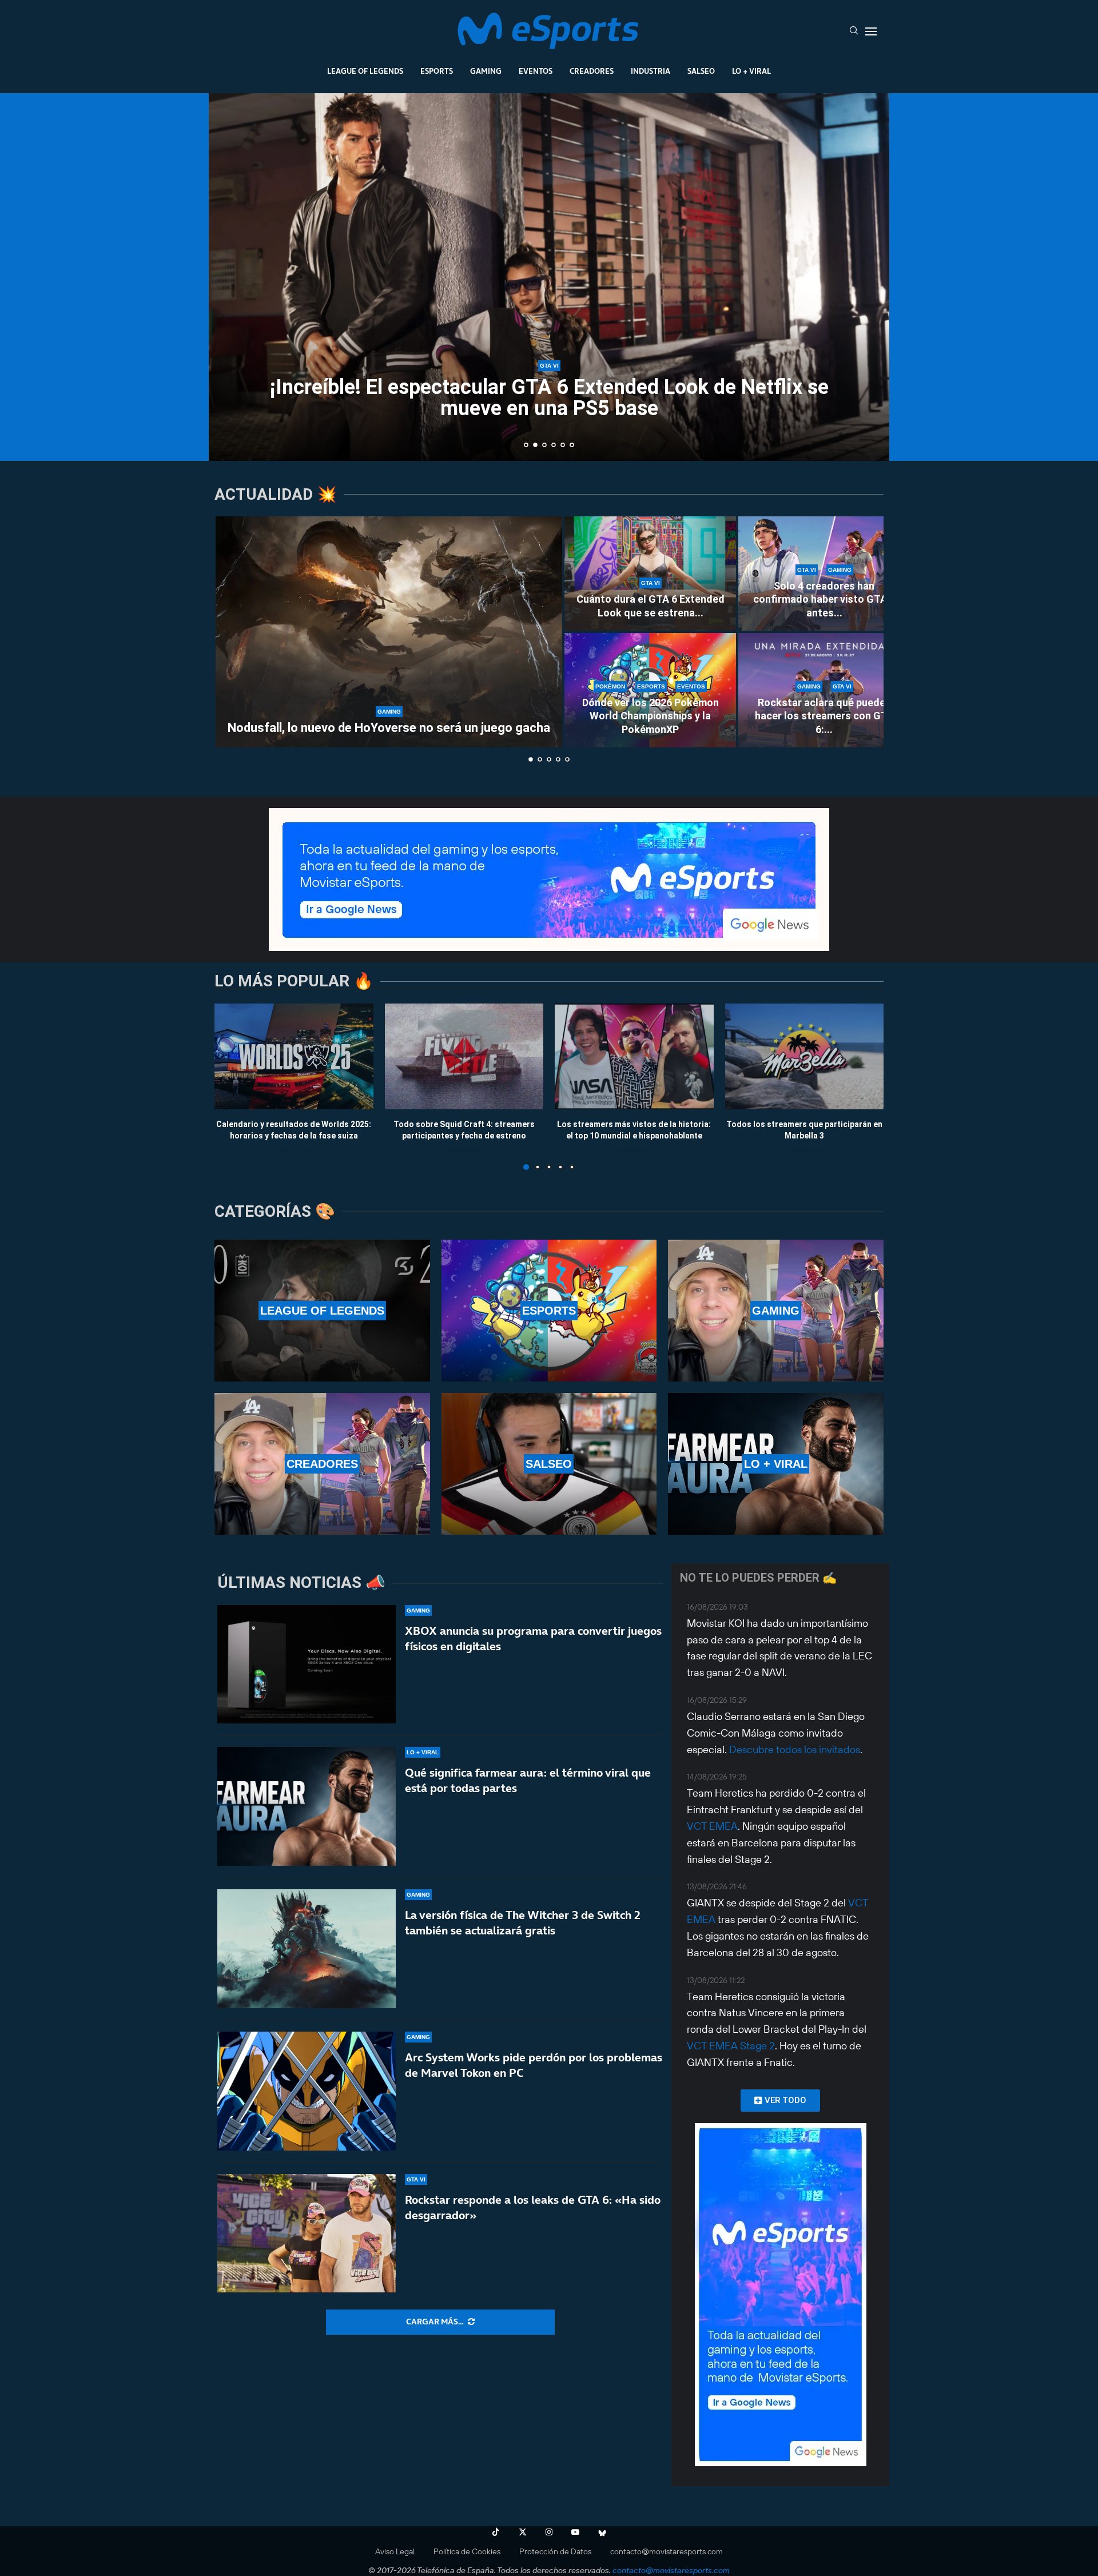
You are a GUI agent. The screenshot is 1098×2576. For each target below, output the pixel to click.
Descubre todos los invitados (795, 1749)
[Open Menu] (871, 31)
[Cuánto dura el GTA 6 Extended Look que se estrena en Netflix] (650, 574)
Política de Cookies (467, 2551)
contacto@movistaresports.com (667, 2551)
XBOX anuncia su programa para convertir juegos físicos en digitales (533, 1639)
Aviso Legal (395, 2551)
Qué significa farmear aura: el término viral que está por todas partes (528, 1780)
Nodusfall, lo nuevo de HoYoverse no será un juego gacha (389, 728)
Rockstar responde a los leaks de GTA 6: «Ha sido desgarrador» (533, 2207)
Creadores (592, 71)
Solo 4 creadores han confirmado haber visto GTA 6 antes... (824, 599)
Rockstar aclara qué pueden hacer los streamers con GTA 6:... (824, 716)
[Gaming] (776, 1311)
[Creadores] (322, 1464)
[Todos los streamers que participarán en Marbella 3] (805, 1056)
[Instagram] (549, 2532)
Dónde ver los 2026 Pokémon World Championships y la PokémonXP (651, 716)
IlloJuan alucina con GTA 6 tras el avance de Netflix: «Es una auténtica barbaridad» (549, 398)
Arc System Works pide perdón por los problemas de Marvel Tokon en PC (534, 2065)
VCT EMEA (712, 1826)
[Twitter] (523, 2532)
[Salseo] (549, 1464)
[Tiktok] (496, 2532)
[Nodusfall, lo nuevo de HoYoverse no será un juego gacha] (389, 632)
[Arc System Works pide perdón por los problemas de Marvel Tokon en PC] (307, 2091)
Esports (437, 71)
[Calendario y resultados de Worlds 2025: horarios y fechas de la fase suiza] (294, 1056)
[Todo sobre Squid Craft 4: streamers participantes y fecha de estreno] (464, 1056)
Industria (651, 71)
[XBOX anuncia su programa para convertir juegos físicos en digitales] (307, 1665)
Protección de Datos (555, 2551)
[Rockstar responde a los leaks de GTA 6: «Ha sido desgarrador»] (307, 2233)
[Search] (854, 31)
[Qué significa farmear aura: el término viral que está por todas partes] (307, 1806)
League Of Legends (365, 71)
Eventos (536, 71)
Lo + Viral (751, 71)
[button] (230, 276)
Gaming (486, 71)
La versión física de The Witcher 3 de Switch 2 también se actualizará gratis (523, 1923)
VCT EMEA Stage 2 (731, 2046)
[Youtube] (575, 2532)
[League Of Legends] (322, 1311)
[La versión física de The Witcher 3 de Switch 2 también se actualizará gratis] (307, 1949)
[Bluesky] (602, 2532)
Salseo (701, 71)
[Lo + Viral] (776, 1464)
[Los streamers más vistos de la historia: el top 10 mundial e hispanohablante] (634, 1056)
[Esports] (549, 1311)
